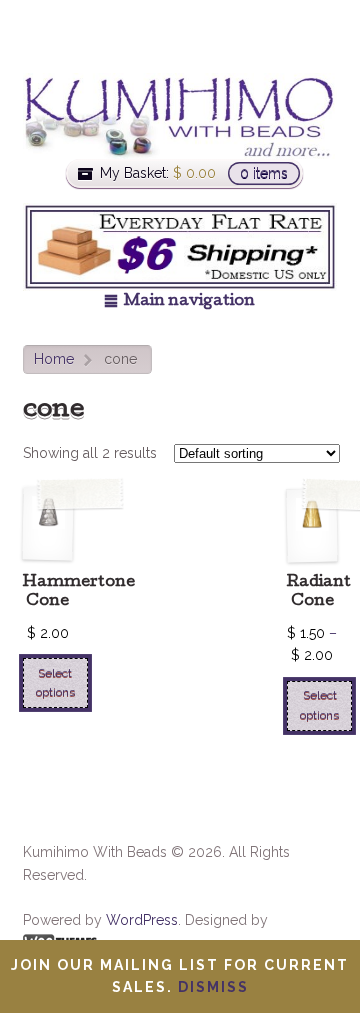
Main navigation (189, 302)
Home (54, 359)
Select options (55, 682)
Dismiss (213, 987)
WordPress (142, 920)
